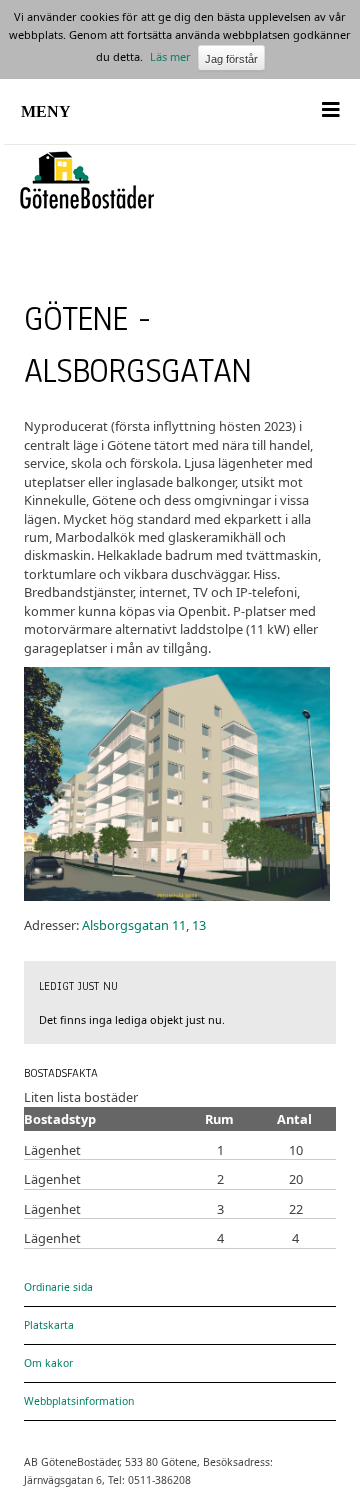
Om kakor (48, 1363)
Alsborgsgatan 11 (134, 925)
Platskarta (49, 1325)
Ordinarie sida (58, 1287)
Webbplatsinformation (79, 1401)
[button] (180, 121)
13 (199, 925)
